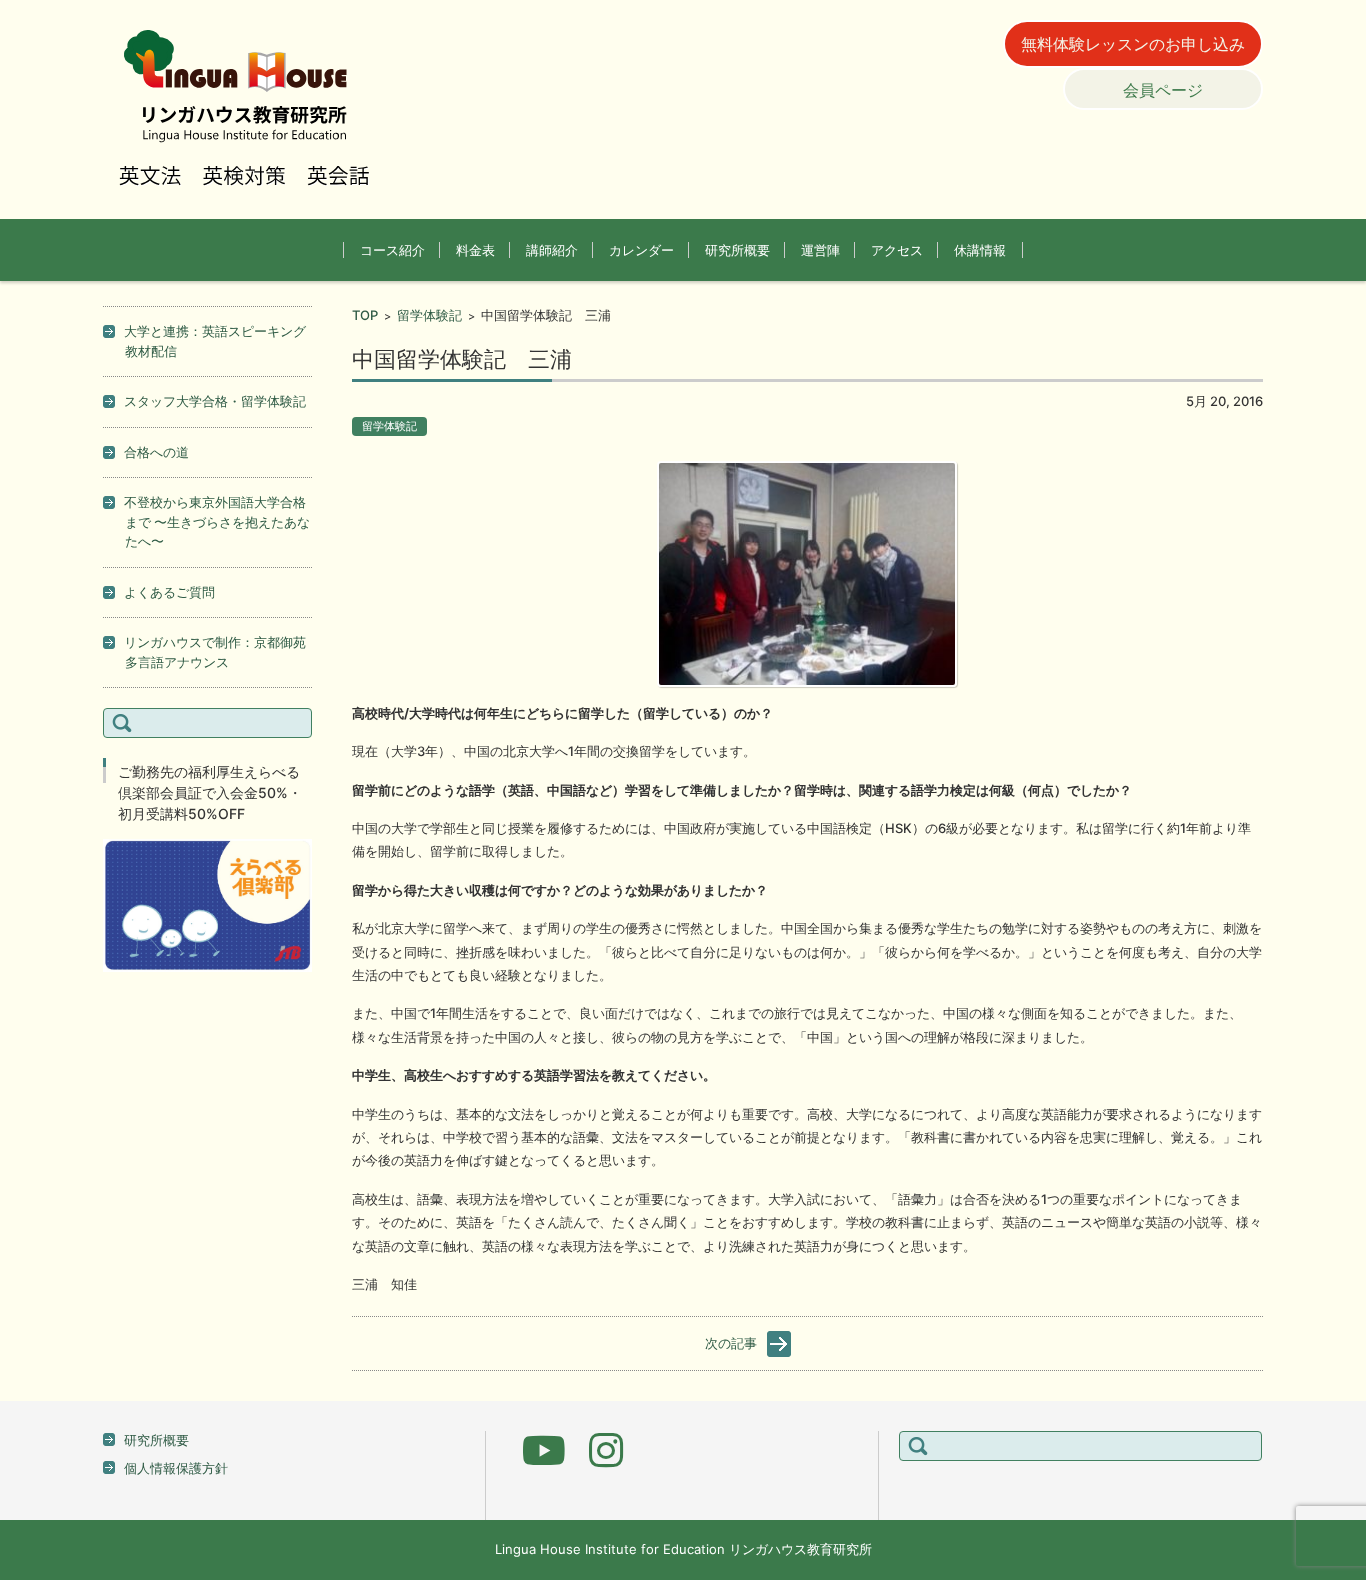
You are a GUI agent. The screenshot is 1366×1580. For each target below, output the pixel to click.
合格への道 (156, 452)
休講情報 (980, 250)
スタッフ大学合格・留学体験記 (215, 401)
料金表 (475, 250)
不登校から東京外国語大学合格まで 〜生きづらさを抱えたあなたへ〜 (217, 521)
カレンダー (641, 250)
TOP (365, 315)
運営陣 (820, 250)
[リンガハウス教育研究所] (247, 109)
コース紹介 (392, 250)
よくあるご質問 (169, 592)
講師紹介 (552, 250)
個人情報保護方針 (176, 1468)
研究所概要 (737, 250)
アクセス (897, 250)
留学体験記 (429, 315)
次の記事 (731, 1343)
